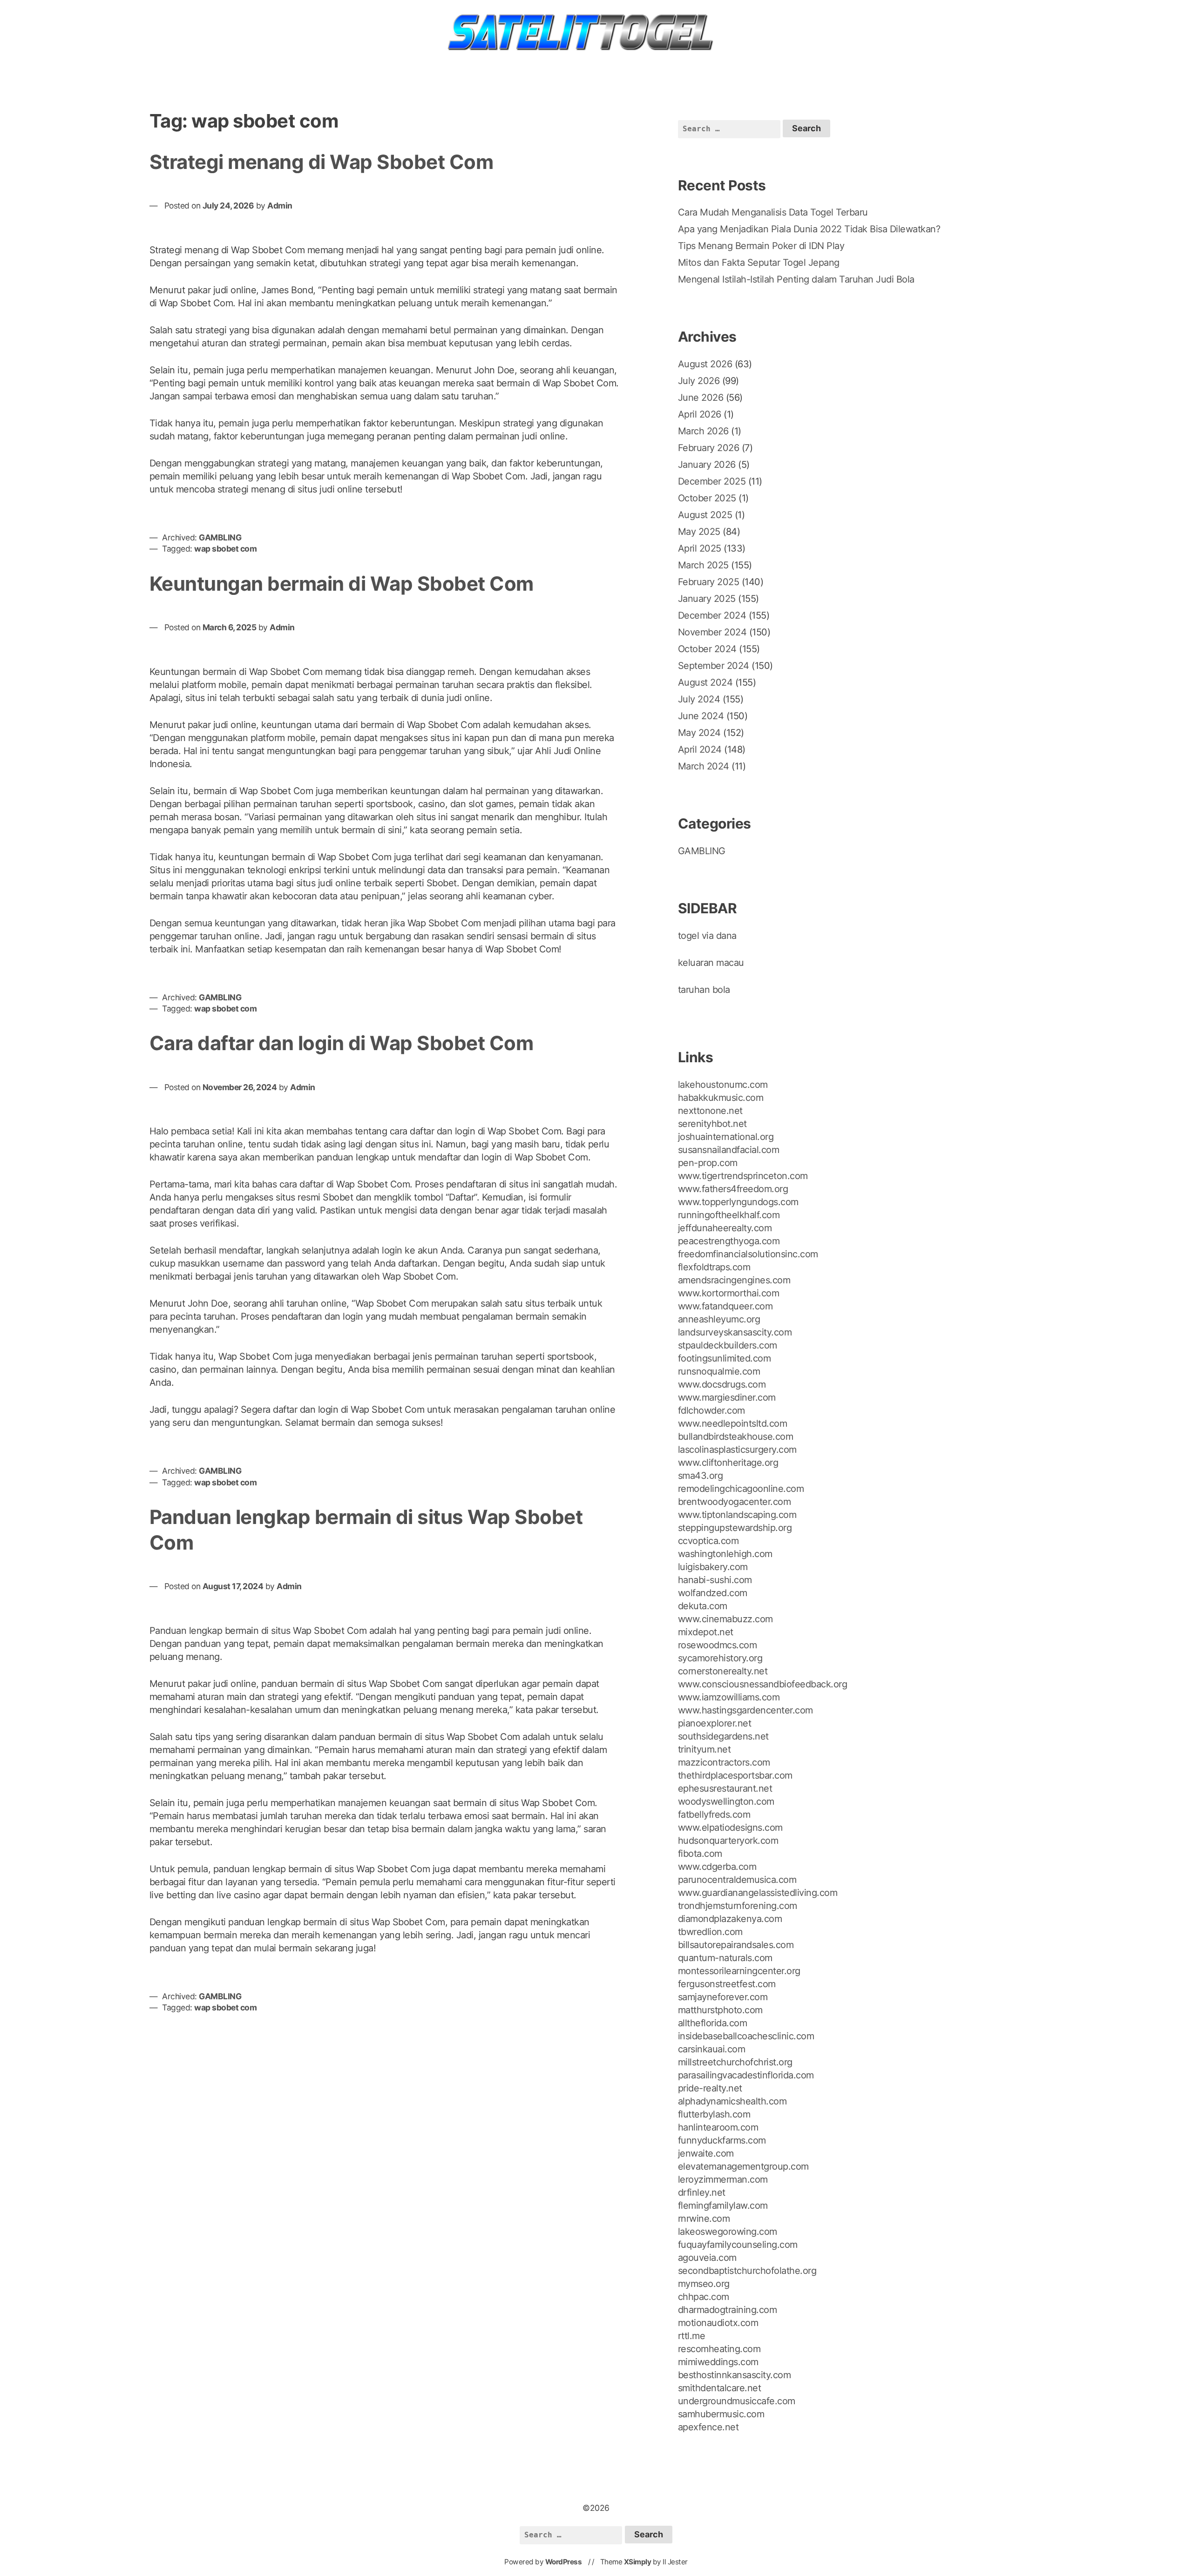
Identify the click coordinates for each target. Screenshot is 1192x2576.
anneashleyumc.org (719, 1319)
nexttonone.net (710, 1111)
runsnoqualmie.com (719, 1371)
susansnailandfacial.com (729, 1150)
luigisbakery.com (713, 1567)
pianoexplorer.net (715, 1723)
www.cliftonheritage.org (728, 1463)
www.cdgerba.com (717, 1867)
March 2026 (703, 431)
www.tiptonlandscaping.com (737, 1515)
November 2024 (712, 632)
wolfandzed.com (713, 1593)
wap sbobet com (225, 549)
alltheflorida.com (713, 2023)
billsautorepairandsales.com (736, 1945)
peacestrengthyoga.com (729, 1241)
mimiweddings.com (718, 2362)
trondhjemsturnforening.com (738, 1906)
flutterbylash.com (714, 2114)
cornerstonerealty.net (723, 1671)
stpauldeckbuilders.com (728, 1345)
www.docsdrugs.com (722, 1384)
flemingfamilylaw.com (723, 2205)
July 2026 (699, 381)
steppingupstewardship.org (735, 1528)
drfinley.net (702, 2192)
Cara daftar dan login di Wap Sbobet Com (342, 1043)
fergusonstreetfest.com (727, 1984)
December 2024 (712, 615)
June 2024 (701, 716)
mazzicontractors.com (724, 1762)
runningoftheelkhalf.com (729, 1215)
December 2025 (712, 481)
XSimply (638, 2562)
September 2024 (714, 666)
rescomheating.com (719, 2349)
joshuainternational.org (726, 1137)
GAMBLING (220, 537)
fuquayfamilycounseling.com (738, 2245)
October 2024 (707, 649)
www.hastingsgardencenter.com (745, 1710)
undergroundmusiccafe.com (737, 2401)
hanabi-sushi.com (715, 1580)
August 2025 (705, 515)
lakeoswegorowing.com (728, 2232)
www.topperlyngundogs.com (738, 1202)
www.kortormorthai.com (729, 1293)
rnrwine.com (704, 2219)
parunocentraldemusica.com (737, 1880)
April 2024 (700, 749)
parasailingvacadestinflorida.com (746, 2075)
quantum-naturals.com (725, 1958)
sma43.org (701, 1476)
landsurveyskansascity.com (735, 1332)
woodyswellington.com (726, 1801)
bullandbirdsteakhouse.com (736, 1436)
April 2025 (700, 548)
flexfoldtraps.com (714, 1267)
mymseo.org (704, 2284)
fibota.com (700, 1854)
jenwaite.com (706, 2153)
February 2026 (709, 448)
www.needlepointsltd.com (733, 1423)
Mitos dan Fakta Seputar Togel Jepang (759, 263)
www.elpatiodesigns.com (730, 1827)
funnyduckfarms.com (722, 2140)
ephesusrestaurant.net (725, 1788)
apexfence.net (708, 2427)
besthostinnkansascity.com (735, 2375)
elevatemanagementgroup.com (743, 2166)
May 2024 (699, 733)
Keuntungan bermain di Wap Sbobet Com (342, 583)
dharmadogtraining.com (728, 2310)
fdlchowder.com (711, 1410)
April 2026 (700, 414)
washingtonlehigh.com (725, 1554)
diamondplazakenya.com (730, 1919)
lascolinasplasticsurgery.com (737, 1450)
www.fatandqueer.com (725, 1306)
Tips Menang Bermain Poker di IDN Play (761, 246)
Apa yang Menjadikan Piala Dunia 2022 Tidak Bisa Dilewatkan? (809, 229)
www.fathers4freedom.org (733, 1189)
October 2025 (707, 498)
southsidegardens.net (723, 1736)
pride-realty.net (710, 2088)
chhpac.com (704, 2297)
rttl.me (692, 2336)
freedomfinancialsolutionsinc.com (748, 1254)
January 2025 (707, 599)
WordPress (564, 2562)
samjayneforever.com (723, 1997)
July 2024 (699, 699)
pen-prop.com (708, 1163)
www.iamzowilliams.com (729, 1697)
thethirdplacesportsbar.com (735, 1775)
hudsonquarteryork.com (728, 1841)
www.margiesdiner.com (727, 1397)
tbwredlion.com (710, 1932)
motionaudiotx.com (718, 2323)
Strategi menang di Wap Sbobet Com (322, 162)
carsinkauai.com (712, 2049)
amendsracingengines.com (734, 1280)
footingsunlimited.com (725, 1358)
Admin (280, 206)
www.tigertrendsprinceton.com (743, 1176)
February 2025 (709, 582)
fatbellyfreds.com (714, 1814)
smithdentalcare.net (720, 2388)
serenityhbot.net (712, 1124)
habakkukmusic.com (721, 1098)
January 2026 (707, 465)
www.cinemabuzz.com (725, 1619)
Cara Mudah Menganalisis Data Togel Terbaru (773, 212)
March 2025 (703, 565)
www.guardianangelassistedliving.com (758, 1893)
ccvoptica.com (708, 1541)
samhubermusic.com (721, 2414)
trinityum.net (704, 1749)
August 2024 (705, 682)
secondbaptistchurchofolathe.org (747, 2271)
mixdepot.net (706, 1632)
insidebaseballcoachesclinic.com (746, 2036)
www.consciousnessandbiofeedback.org (763, 1684)
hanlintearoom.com (718, 2127)
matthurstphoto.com (720, 2010)
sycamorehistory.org (720, 1658)
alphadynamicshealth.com (732, 2101)
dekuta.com (703, 1606)
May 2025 (699, 532)
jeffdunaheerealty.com (725, 1228)
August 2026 (705, 364)
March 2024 (704, 766)
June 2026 (701, 398)
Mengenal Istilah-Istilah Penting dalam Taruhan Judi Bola (796, 279)
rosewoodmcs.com (718, 1645)
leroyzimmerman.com (723, 2179)
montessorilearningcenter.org (739, 1971)
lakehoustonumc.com (723, 1085)
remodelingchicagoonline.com (741, 1489)
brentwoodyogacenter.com (735, 1502)
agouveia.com (707, 2258)
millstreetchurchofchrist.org (735, 2062)
